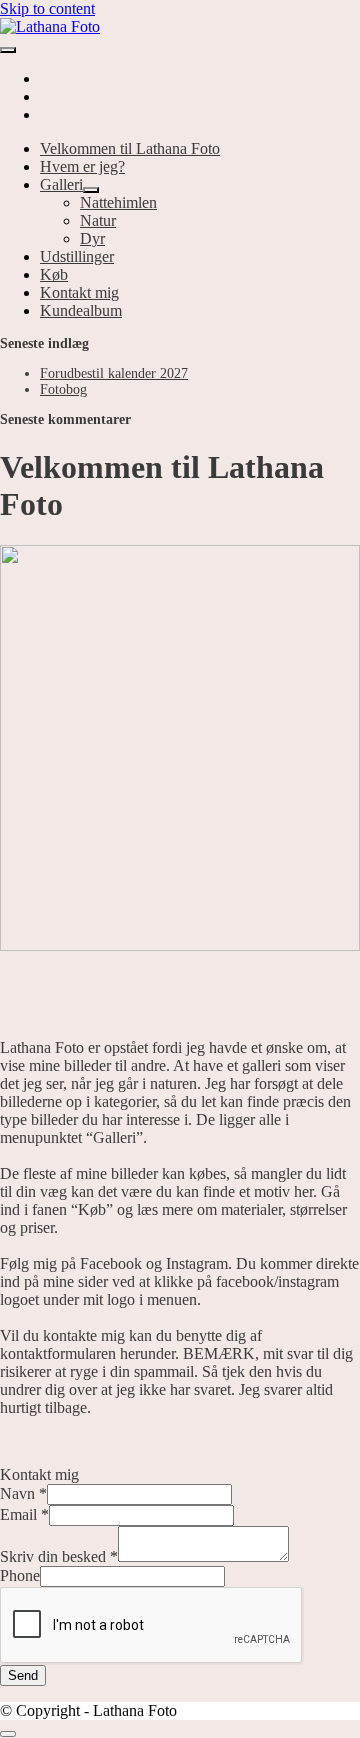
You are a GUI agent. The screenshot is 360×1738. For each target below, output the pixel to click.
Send (23, 1675)
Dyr (92, 238)
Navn (23, 1493)
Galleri (61, 184)
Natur (98, 220)
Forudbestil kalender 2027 (114, 373)
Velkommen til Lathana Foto (130, 148)
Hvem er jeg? (82, 166)
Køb (54, 274)
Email (24, 1514)
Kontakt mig (79, 292)
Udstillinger (77, 256)
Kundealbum (81, 310)
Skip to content (47, 8)
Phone (20, 1575)
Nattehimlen (118, 202)
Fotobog (63, 389)
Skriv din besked (59, 1556)
